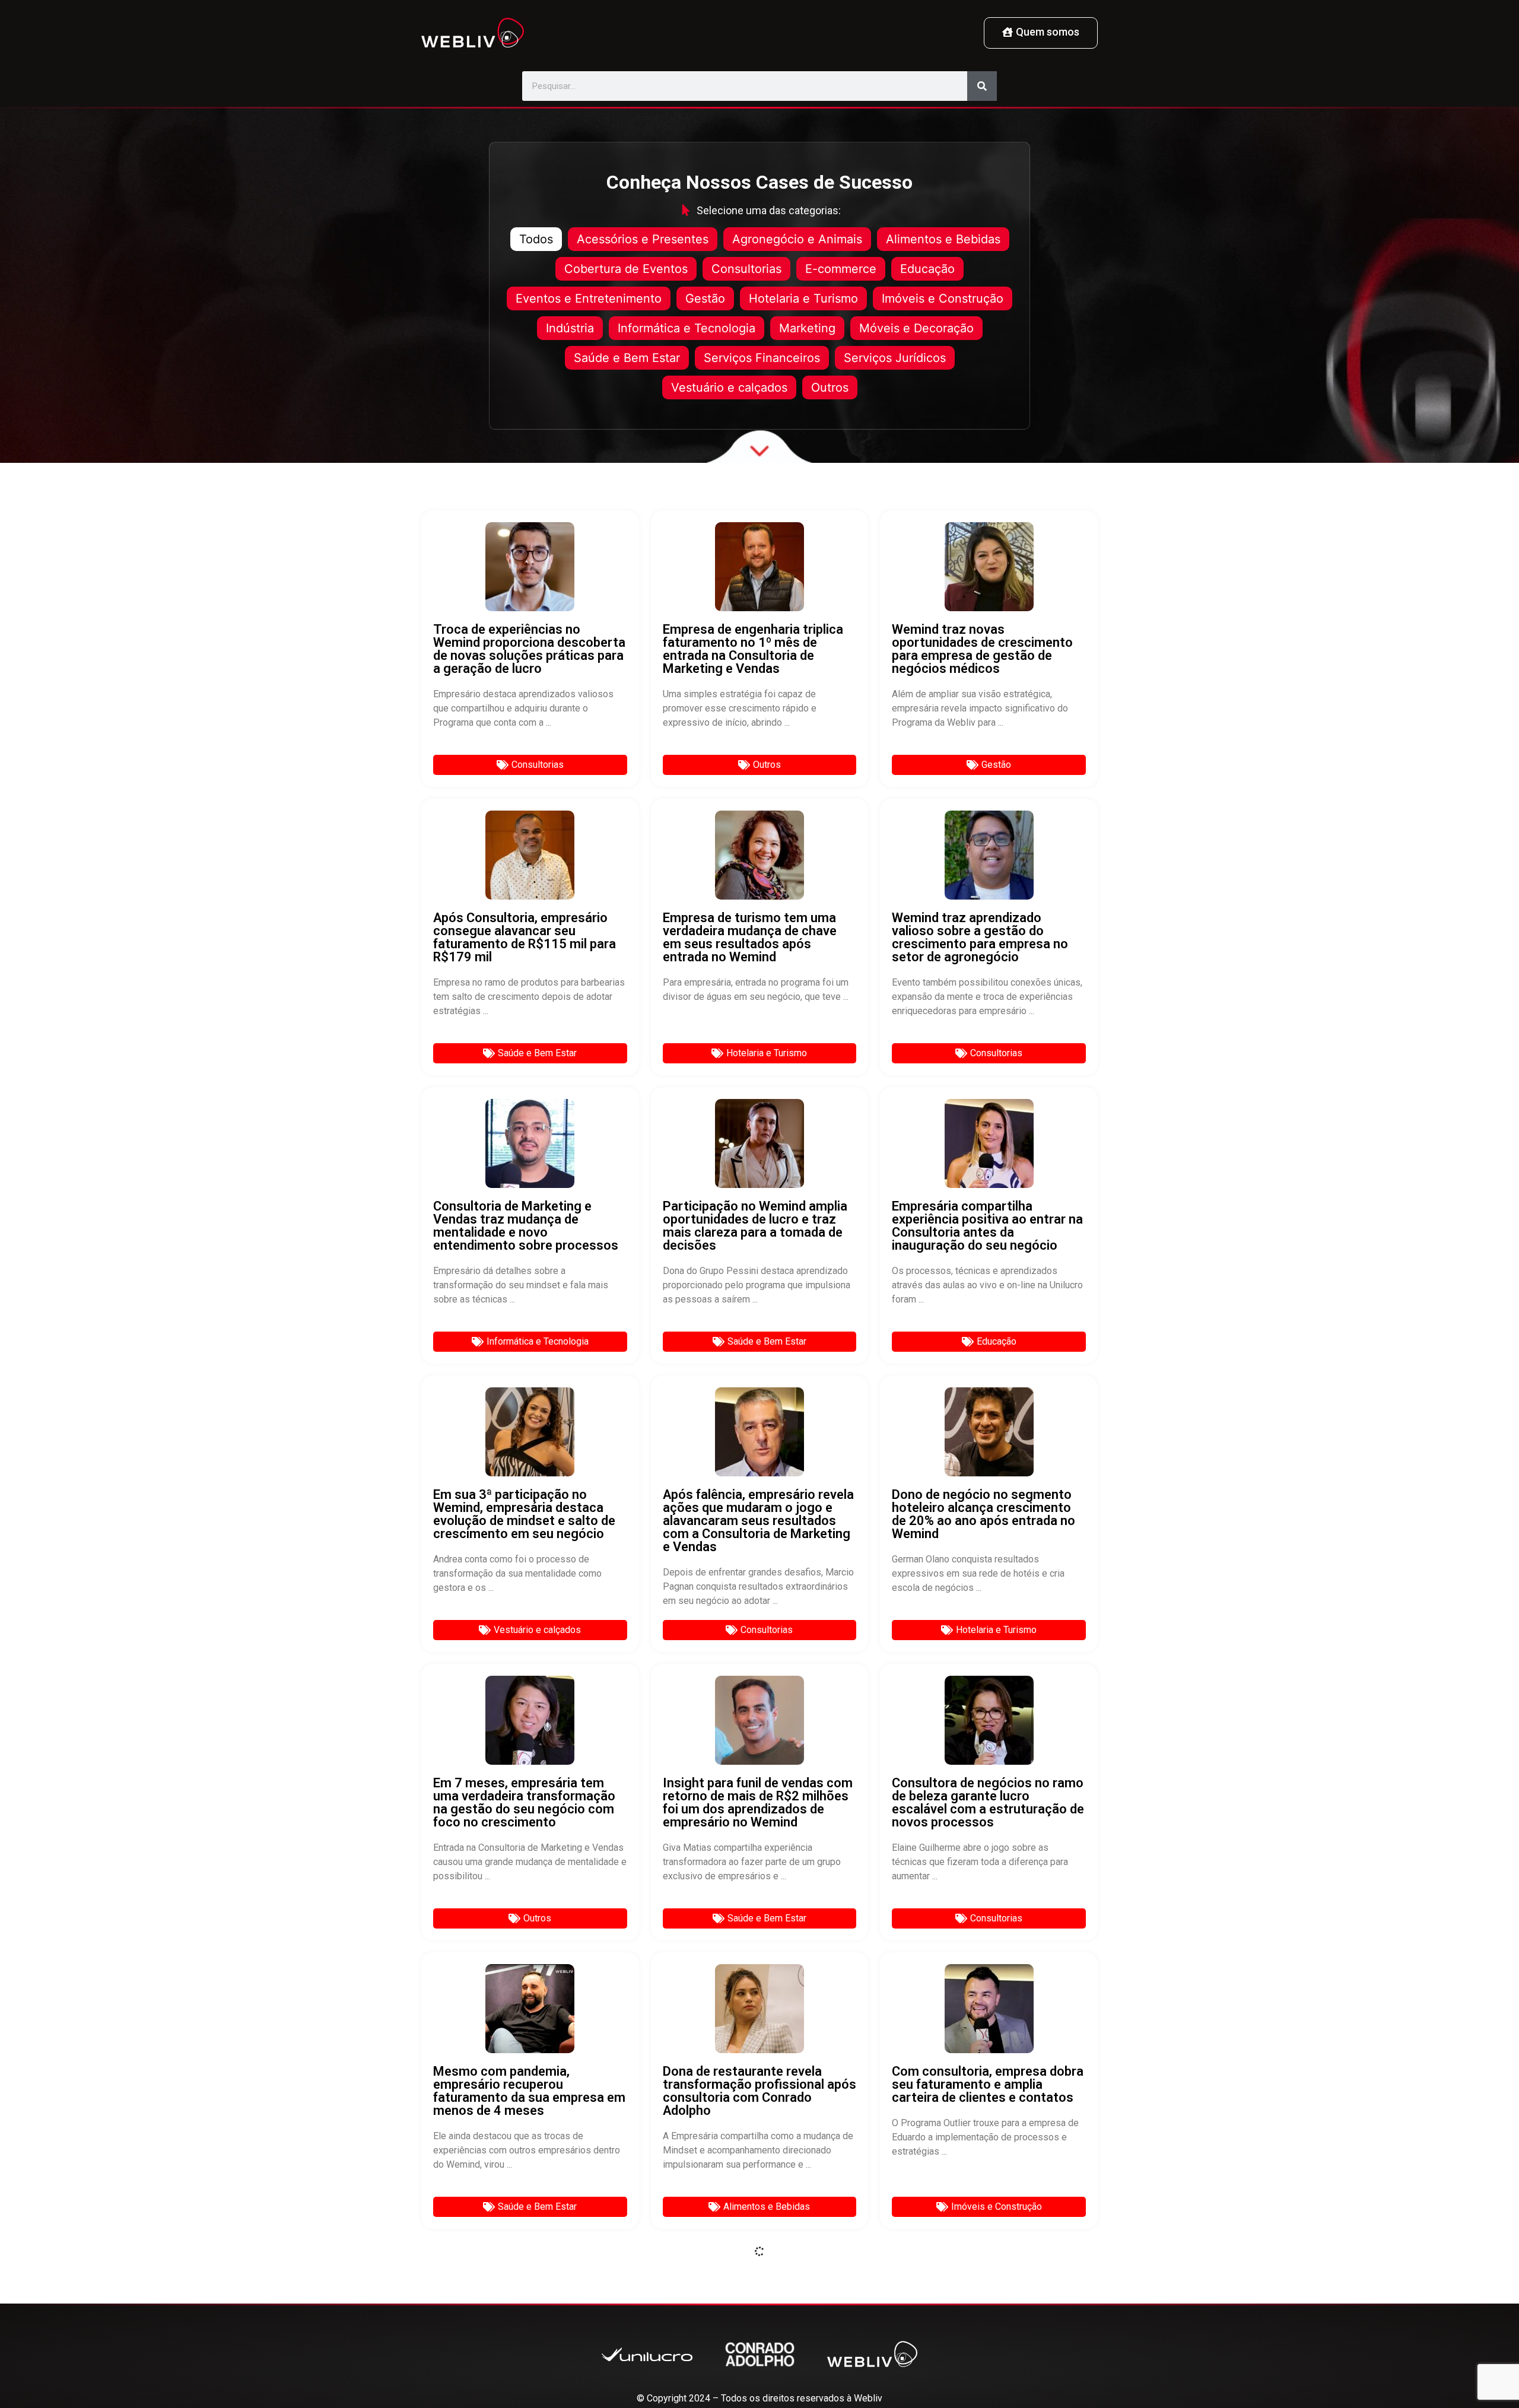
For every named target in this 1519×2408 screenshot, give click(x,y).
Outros (830, 387)
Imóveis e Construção (943, 298)
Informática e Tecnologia (687, 328)
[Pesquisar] (982, 86)
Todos (536, 239)
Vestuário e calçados (729, 387)
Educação (927, 269)
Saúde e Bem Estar (627, 358)
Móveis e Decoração (916, 328)
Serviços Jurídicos (895, 358)
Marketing (807, 328)
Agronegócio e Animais (797, 239)
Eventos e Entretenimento (589, 298)
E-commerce (841, 269)
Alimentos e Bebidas (943, 239)
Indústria (570, 328)
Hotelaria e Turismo (803, 298)
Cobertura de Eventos (626, 269)
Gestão (705, 298)
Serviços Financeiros (762, 358)
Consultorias (746, 269)
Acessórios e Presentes (643, 239)
